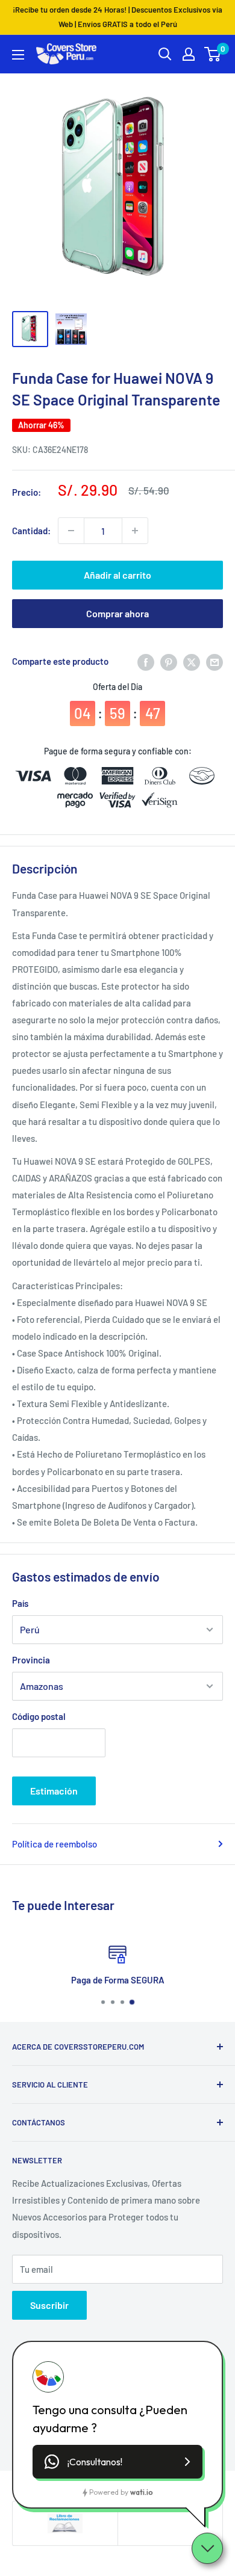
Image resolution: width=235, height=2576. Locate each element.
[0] (213, 54)
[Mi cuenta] (189, 54)
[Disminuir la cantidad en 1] (71, 531)
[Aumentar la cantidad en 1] (135, 531)
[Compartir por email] (215, 661)
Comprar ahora (117, 613)
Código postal (39, 1716)
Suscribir (49, 2305)
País (20, 1603)
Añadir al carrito (117, 575)
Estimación (54, 1791)
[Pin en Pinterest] (169, 661)
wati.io (141, 2492)
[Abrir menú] (18, 55)
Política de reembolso (55, 1844)
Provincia (31, 1660)
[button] (117, 2462)
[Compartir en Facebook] (146, 661)
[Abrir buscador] (165, 54)
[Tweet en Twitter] (192, 661)
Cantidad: (31, 531)
